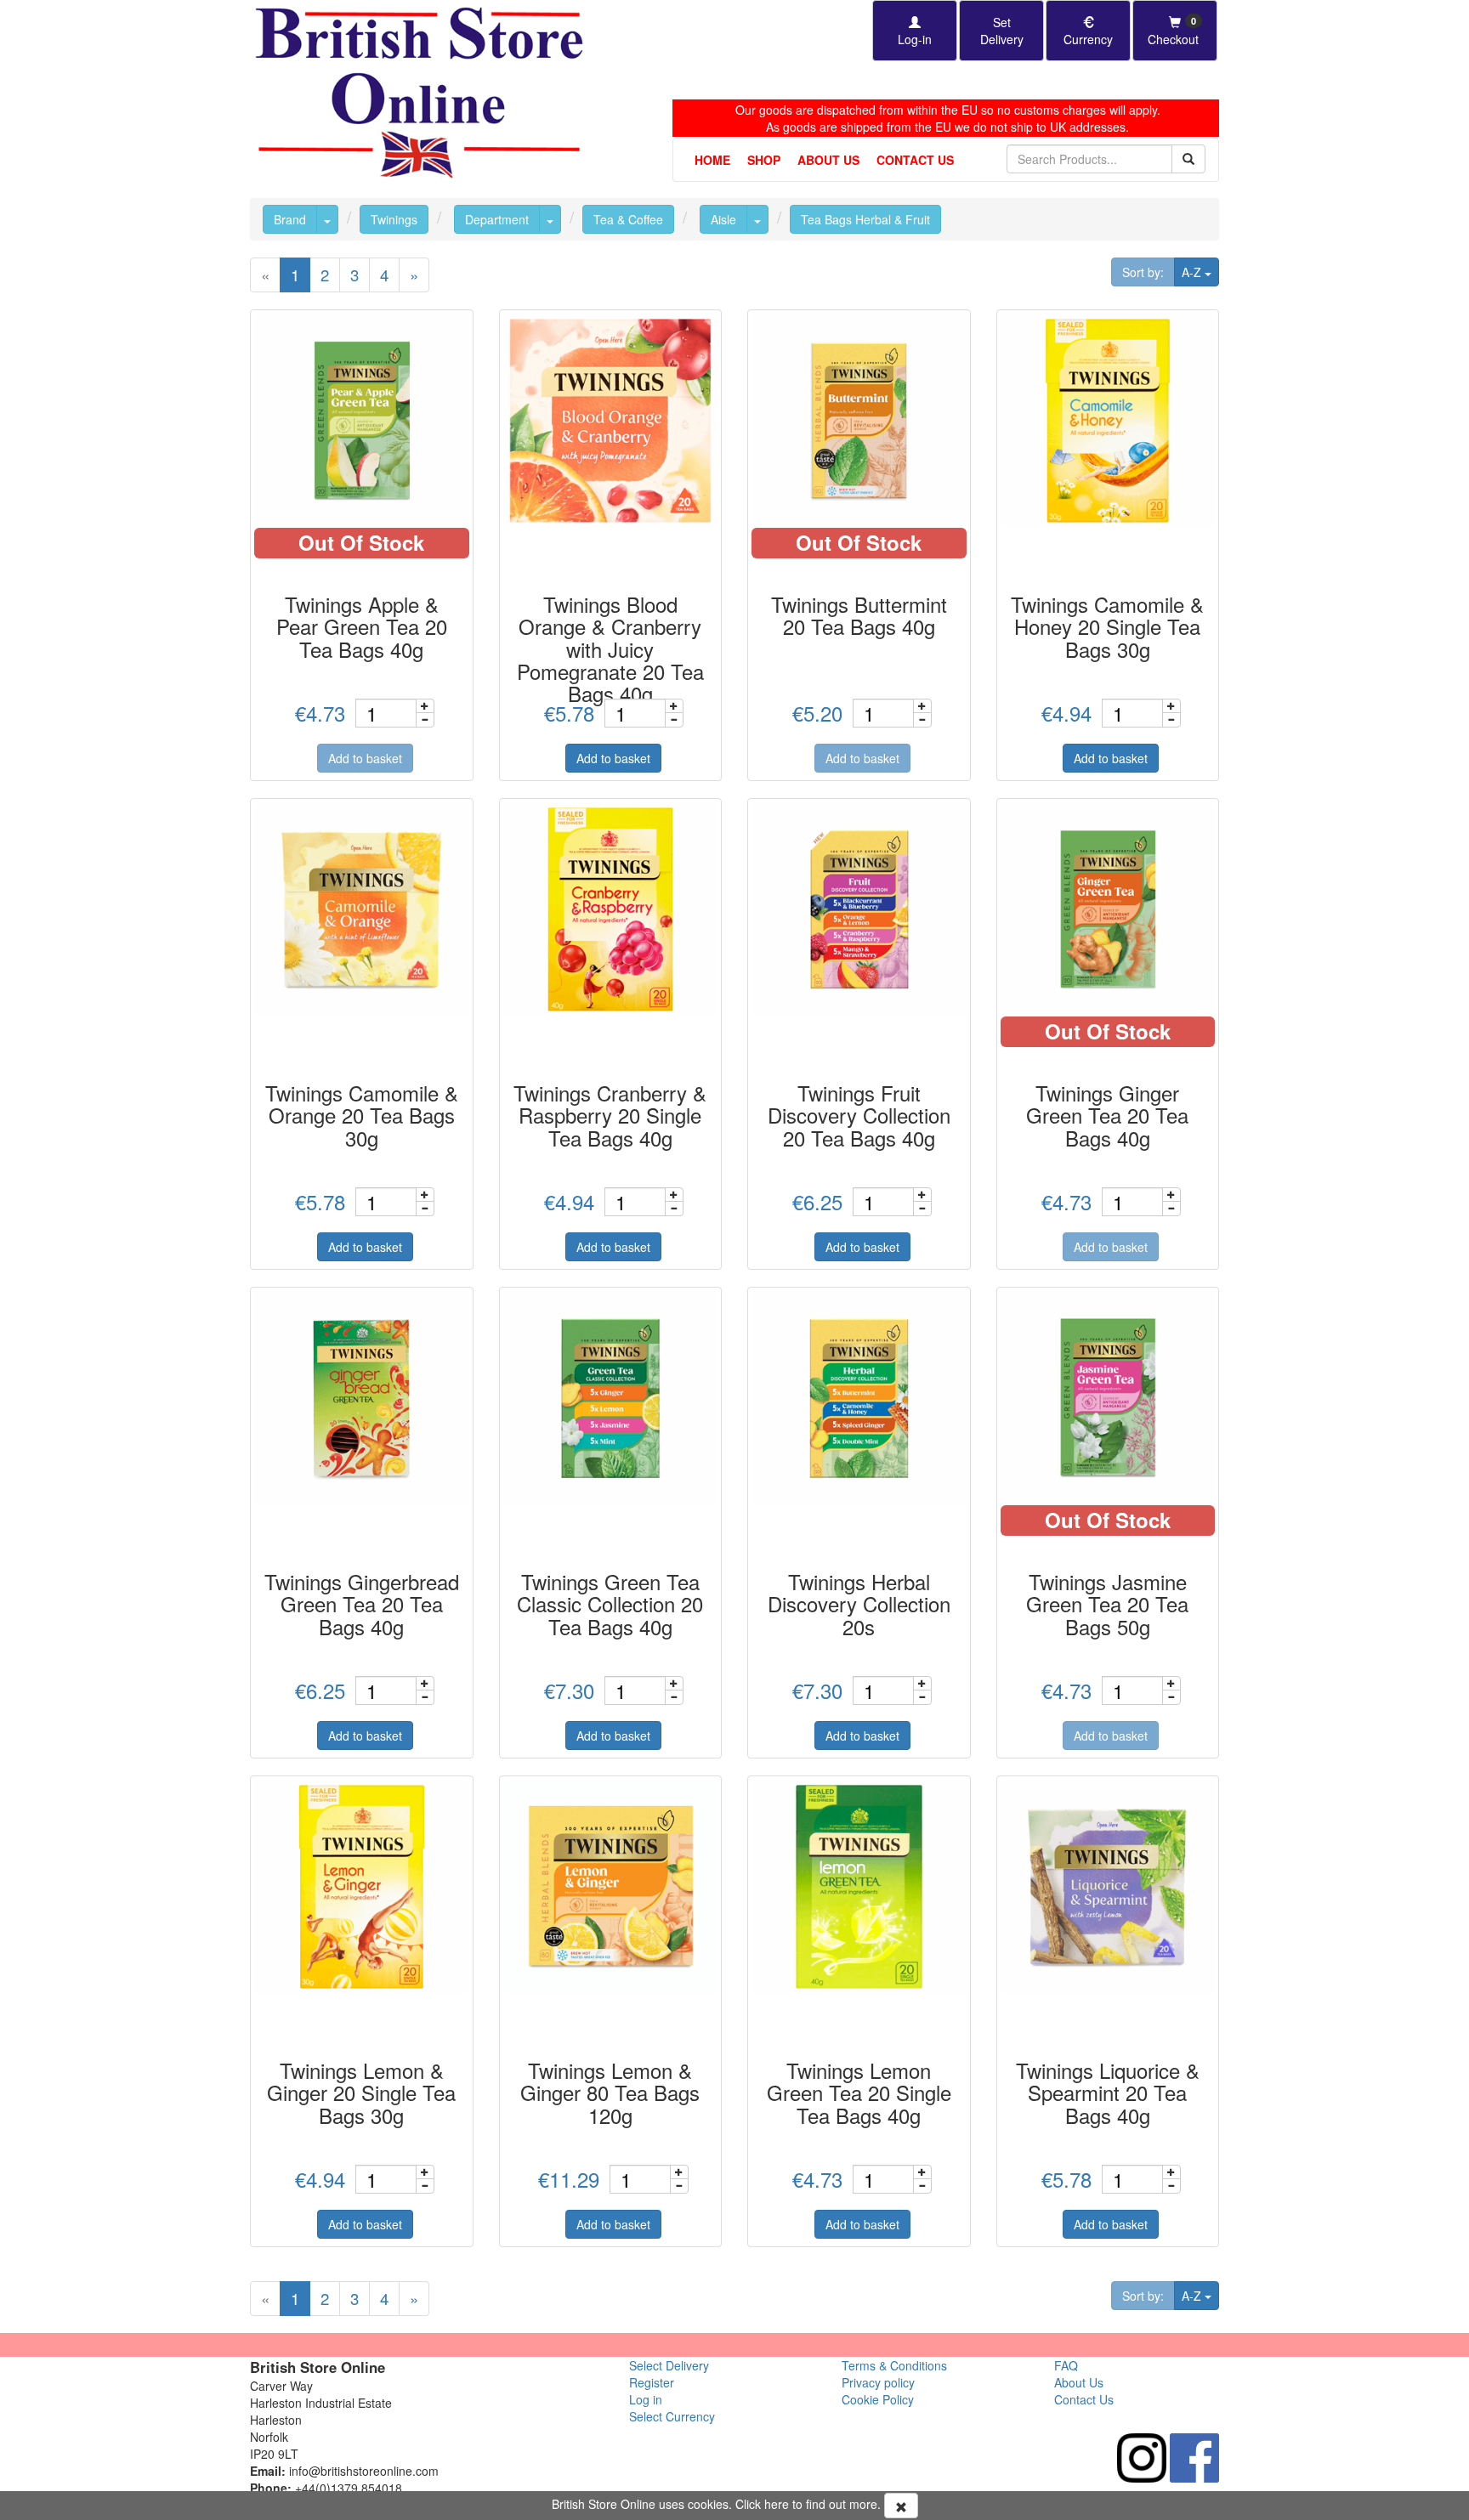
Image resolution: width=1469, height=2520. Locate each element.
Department (497, 219)
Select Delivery (669, 2365)
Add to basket (365, 758)
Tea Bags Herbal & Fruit (865, 219)
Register (652, 2382)
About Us (828, 160)
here (777, 2504)
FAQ (1066, 2365)
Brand (290, 219)
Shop (764, 160)
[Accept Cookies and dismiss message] (901, 2506)
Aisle (723, 219)
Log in (646, 2399)
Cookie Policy (878, 2399)
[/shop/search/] (1188, 159)
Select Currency (672, 2416)
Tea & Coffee (628, 219)
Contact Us (915, 160)
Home (712, 160)
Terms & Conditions (894, 2365)
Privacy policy (878, 2382)
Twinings (394, 219)
